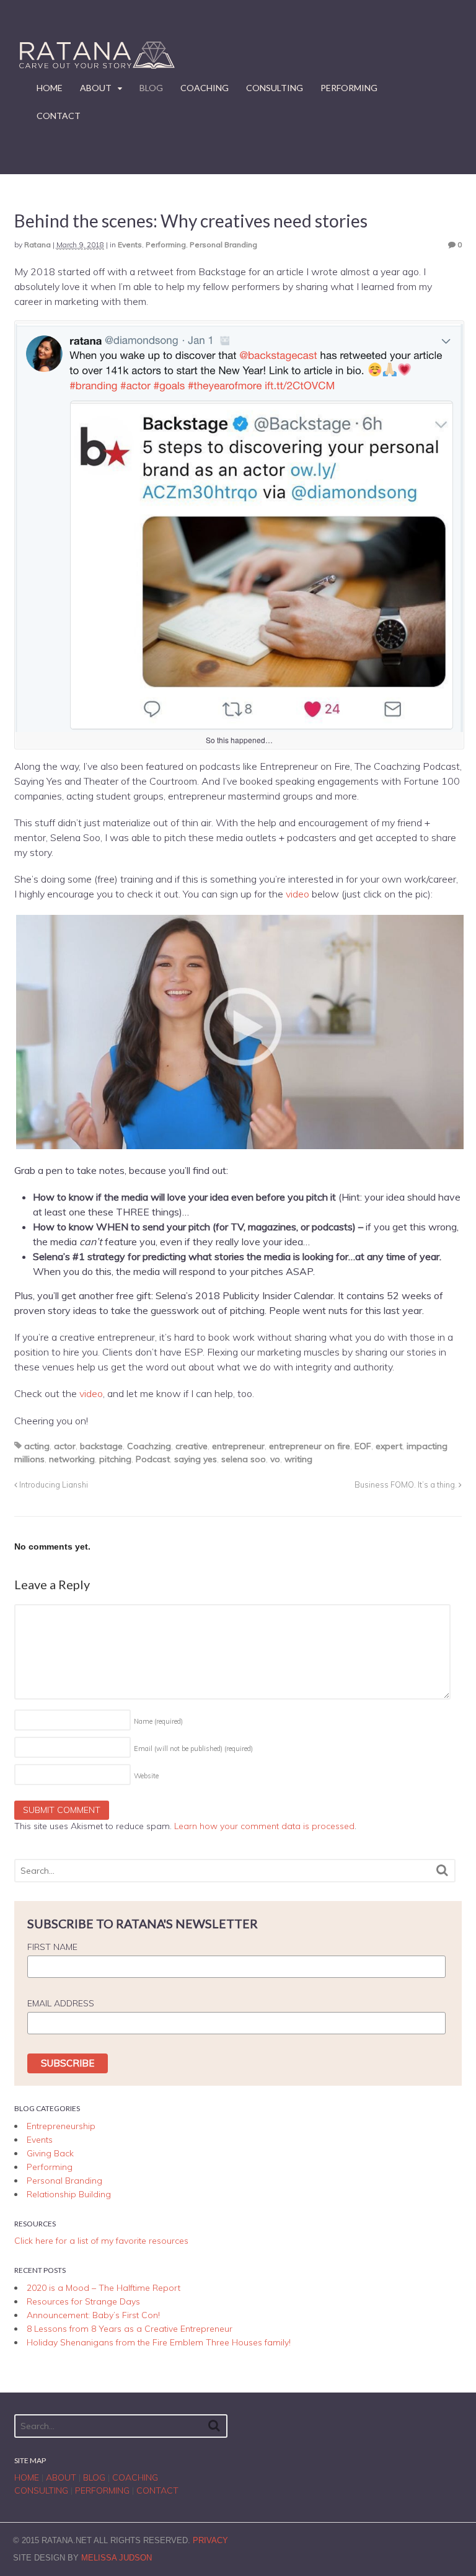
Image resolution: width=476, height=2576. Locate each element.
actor (65, 1446)
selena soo (244, 1459)
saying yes (196, 1459)
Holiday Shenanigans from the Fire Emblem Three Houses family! (159, 2342)
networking (72, 1459)
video (297, 894)
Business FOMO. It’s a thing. (407, 1484)
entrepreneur (238, 1446)
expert (389, 1446)
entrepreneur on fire (310, 1446)
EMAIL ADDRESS (61, 2003)
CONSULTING (275, 88)
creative (192, 1446)
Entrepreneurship (61, 2126)
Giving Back (50, 2153)
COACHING (205, 88)
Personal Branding (223, 245)
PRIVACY (210, 2540)
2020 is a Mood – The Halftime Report (104, 2288)
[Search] (442, 1870)
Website (146, 1776)
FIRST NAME (52, 1947)
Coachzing (149, 1446)
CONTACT (59, 116)
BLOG (151, 88)
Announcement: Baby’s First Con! (93, 2315)
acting (37, 1446)
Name (158, 1721)
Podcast (153, 1459)
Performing (166, 245)
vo (275, 1459)
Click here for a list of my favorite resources (101, 2241)
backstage (101, 1446)
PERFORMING (349, 88)
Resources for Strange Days (83, 2301)
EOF (363, 1446)
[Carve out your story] (95, 68)
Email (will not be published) (193, 1749)
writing (298, 1459)
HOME (50, 88)
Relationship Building (69, 2194)
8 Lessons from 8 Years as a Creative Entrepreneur (130, 2329)
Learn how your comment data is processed (264, 1826)
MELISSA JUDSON (117, 2558)
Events (130, 245)
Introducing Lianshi (53, 1484)
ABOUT (96, 88)
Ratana (37, 245)
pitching (115, 1459)
